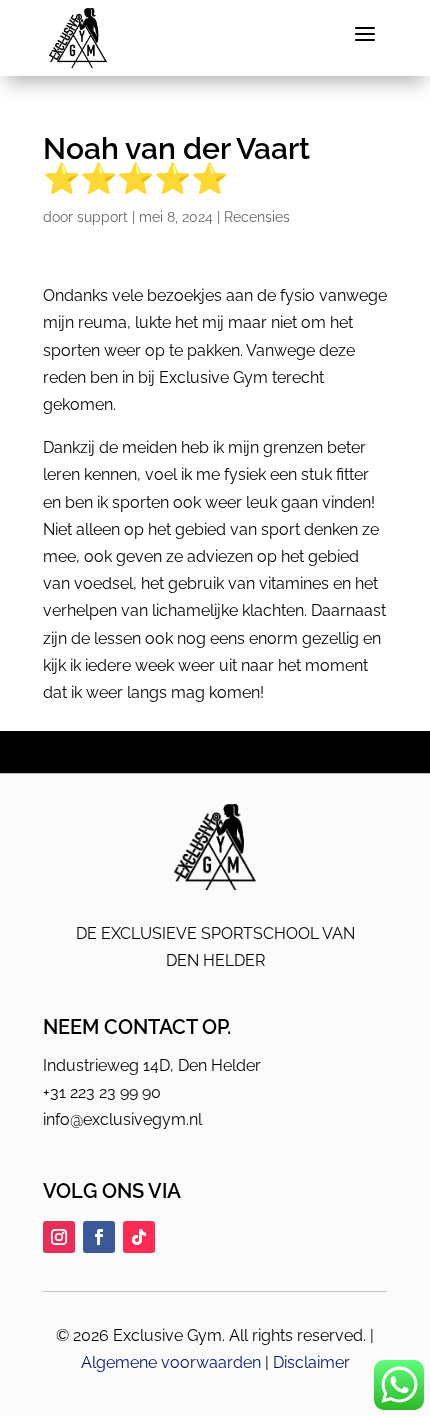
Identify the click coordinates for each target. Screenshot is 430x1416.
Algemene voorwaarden (171, 1362)
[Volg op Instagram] (59, 1237)
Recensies (257, 217)
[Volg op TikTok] (139, 1237)
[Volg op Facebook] (99, 1237)
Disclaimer (311, 1362)
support (102, 217)
